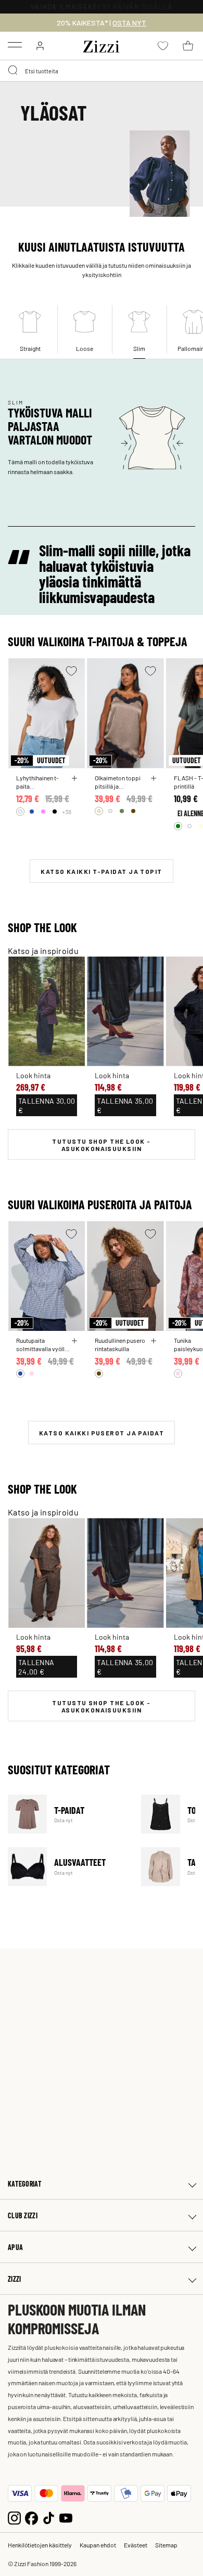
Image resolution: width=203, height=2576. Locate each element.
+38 (67, 812)
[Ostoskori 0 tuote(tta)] (188, 46)
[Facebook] (31, 2517)
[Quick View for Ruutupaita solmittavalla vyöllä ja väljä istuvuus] (74, 1341)
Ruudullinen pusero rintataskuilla (120, 1344)
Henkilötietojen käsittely (40, 2545)
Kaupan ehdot (98, 2545)
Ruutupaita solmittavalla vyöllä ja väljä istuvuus (42, 1344)
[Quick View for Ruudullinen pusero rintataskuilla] (154, 1341)
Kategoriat (25, 2184)
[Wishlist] (71, 671)
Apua (15, 2247)
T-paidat (68, 1814)
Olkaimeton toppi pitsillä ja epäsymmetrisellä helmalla (119, 782)
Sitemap (166, 2545)
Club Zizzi (23, 2215)
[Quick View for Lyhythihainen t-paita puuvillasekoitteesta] (74, 778)
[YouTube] (66, 2517)
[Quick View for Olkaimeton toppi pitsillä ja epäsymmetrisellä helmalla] (154, 778)
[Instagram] (14, 2517)
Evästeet (136, 2545)
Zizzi (14, 2279)
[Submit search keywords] (14, 71)
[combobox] (102, 71)
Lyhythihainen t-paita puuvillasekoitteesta (43, 782)
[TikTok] (49, 2517)
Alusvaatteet (68, 1867)
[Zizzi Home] (102, 45)
